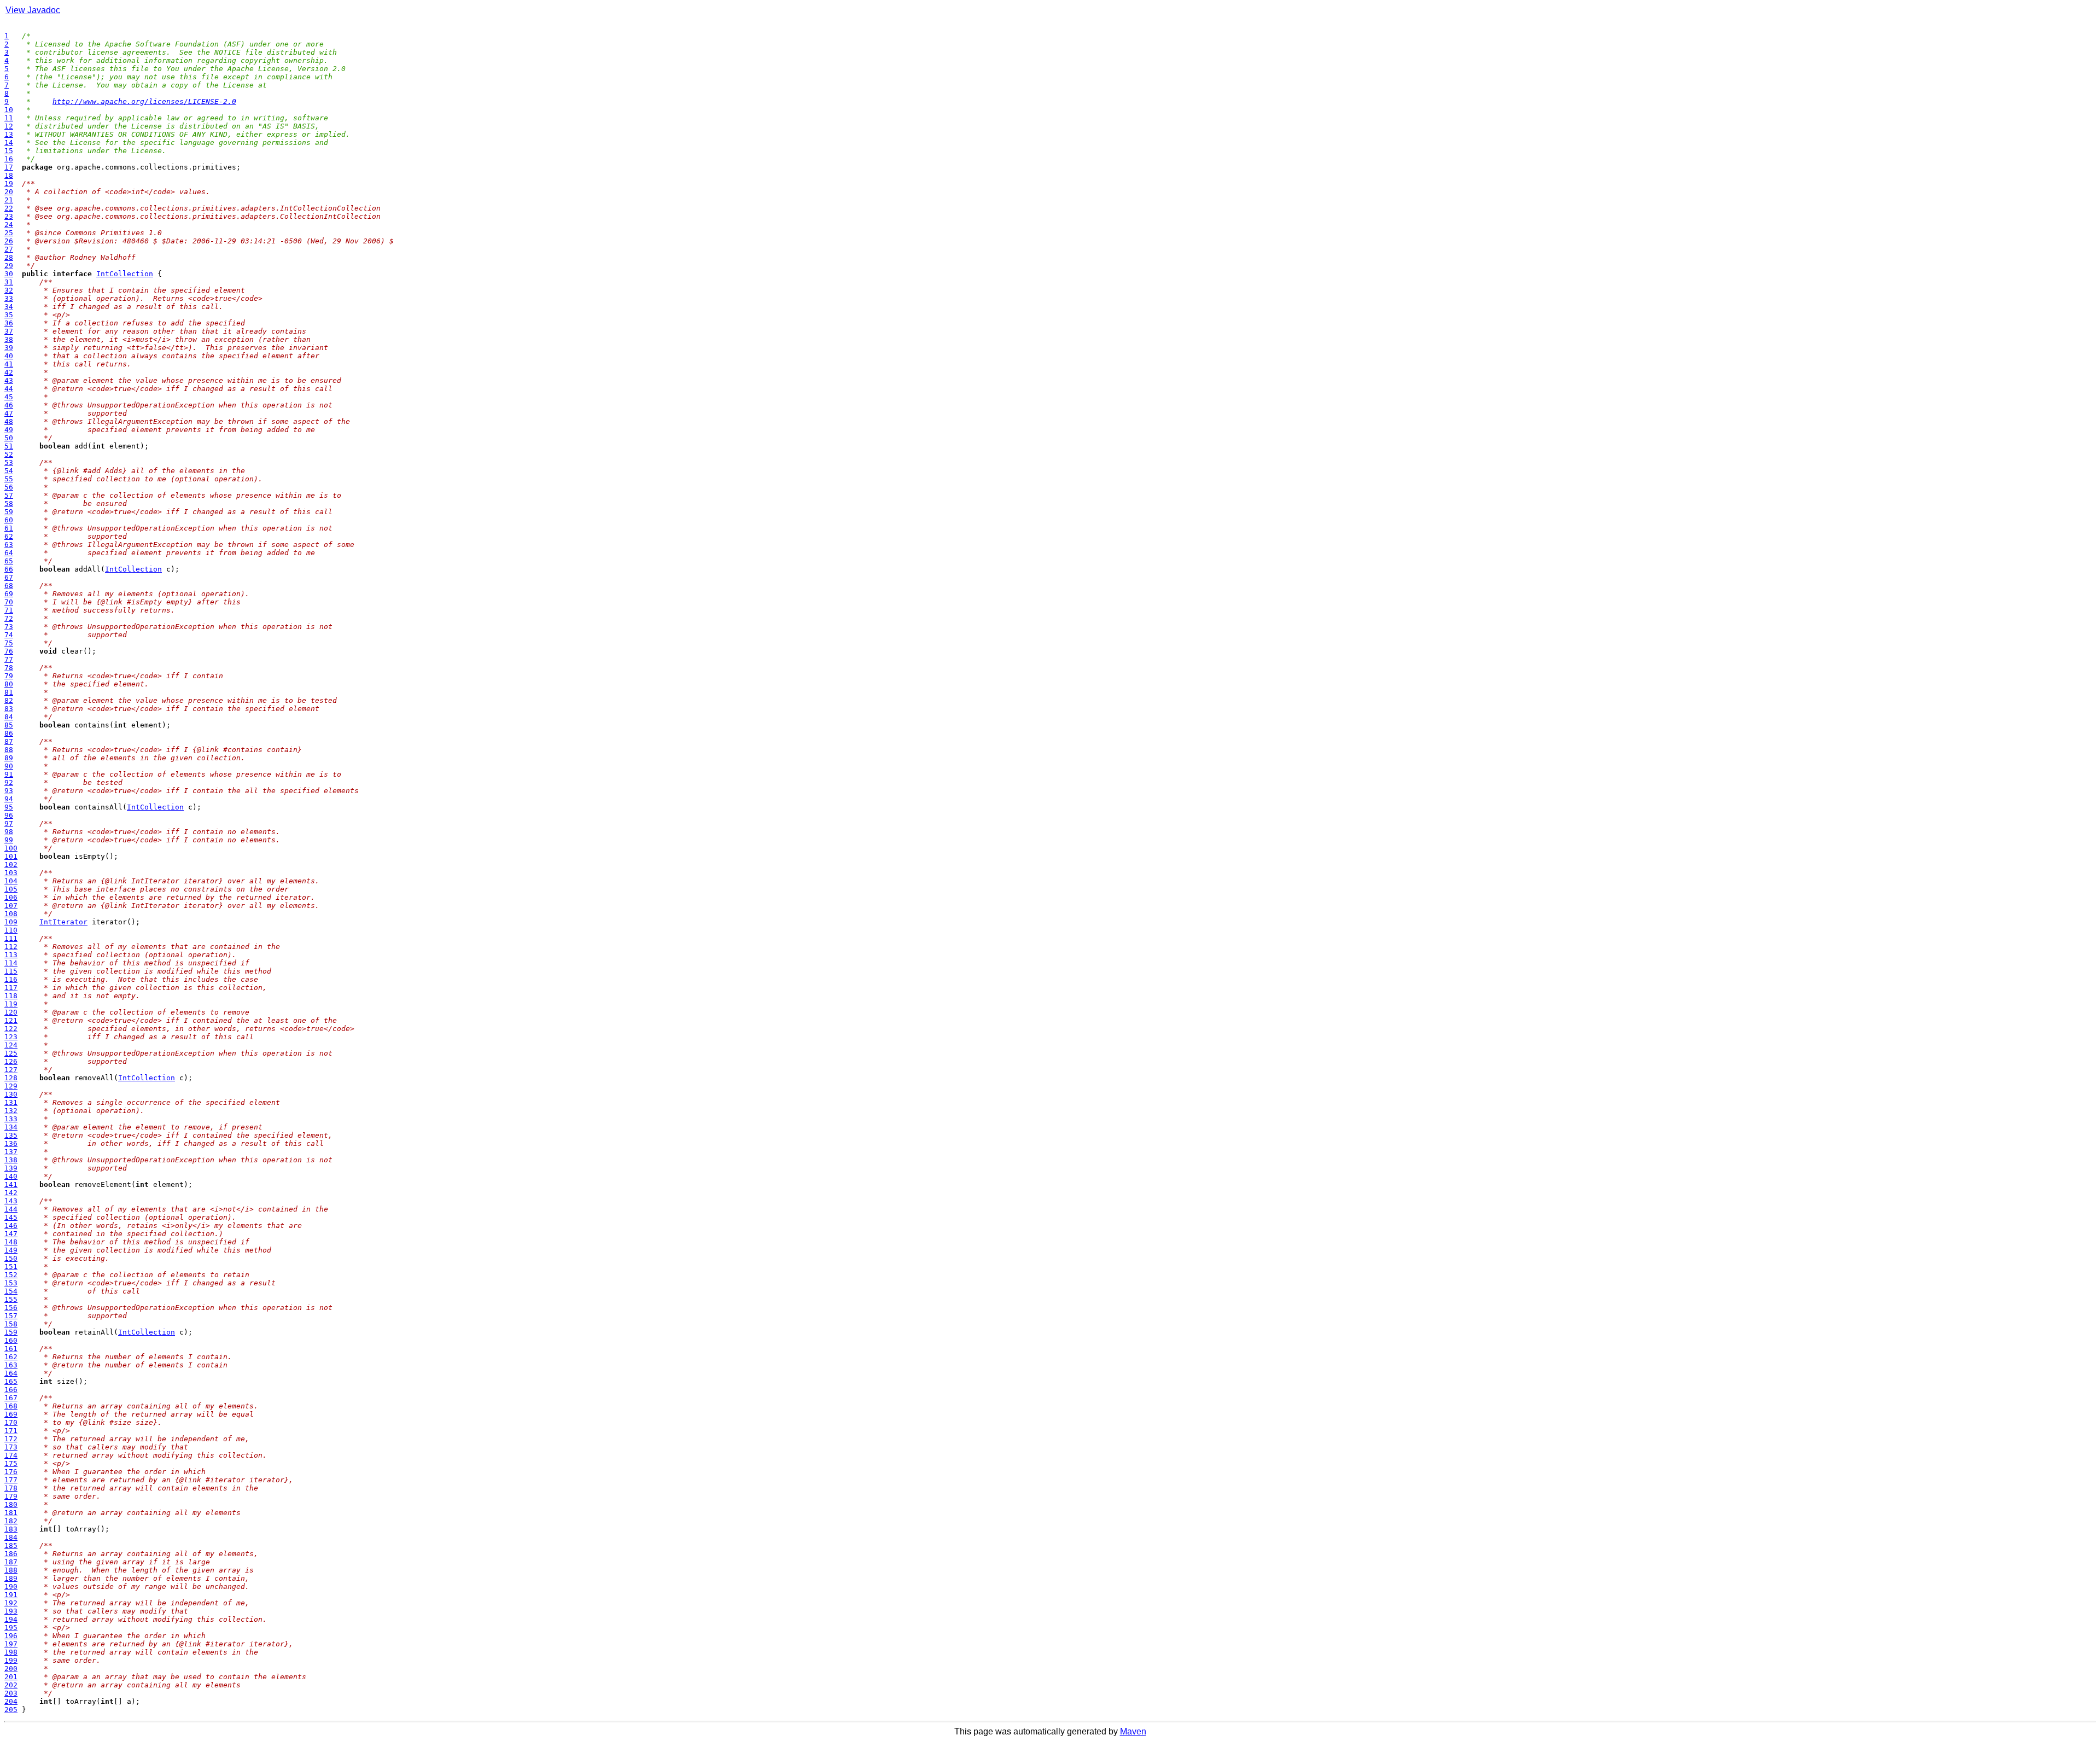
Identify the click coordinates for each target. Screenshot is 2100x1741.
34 (9, 307)
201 (11, 1677)
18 (9, 175)
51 (9, 446)
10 (9, 110)
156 (11, 1308)
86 (9, 733)
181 (11, 1513)
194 (11, 1619)
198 (11, 1652)
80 (9, 684)
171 (11, 1431)
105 (11, 889)
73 (9, 627)
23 (9, 216)
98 (9, 832)
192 (11, 1603)
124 (11, 1045)
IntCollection (125, 274)
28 (9, 257)
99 (9, 840)
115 (11, 971)
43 (9, 380)
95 (9, 807)
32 (9, 290)
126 (11, 1061)
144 (11, 1209)
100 (11, 848)
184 (11, 1537)
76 (9, 651)
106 (11, 897)
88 (9, 750)
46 (9, 405)
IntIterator (63, 922)
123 (11, 1037)
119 (11, 1004)
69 (9, 594)
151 (11, 1267)
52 (9, 454)
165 (11, 1381)
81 (9, 692)
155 (11, 1299)
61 (9, 528)
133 (11, 1119)
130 (11, 1094)
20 (9, 192)
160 (11, 1340)
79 (9, 676)
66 (9, 569)
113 (11, 955)
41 (9, 364)
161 (11, 1349)
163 (11, 1365)
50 (9, 438)
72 (9, 618)
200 (11, 1669)
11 (9, 118)
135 (11, 1135)
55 (9, 479)
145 (11, 1217)
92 (9, 782)
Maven (1133, 1731)
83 (9, 709)
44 (9, 389)
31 (9, 282)
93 (9, 791)
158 (11, 1324)
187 (11, 1562)
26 (9, 241)
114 (11, 963)
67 (9, 577)
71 (9, 610)
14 (9, 142)
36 (9, 323)
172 (11, 1439)
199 (11, 1660)
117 (11, 988)
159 (11, 1332)
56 (9, 487)
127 (11, 1070)
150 (11, 1258)
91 (9, 774)
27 (9, 249)
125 (11, 1053)
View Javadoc (33, 10)
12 (9, 126)
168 (11, 1406)
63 (9, 545)
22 (9, 208)
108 (11, 914)
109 (11, 922)
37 (9, 331)
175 (11, 1463)
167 (11, 1398)
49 (9, 430)
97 (9, 823)
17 (9, 167)
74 (9, 635)
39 (9, 348)
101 (11, 856)
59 (9, 512)
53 (9, 462)
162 (11, 1357)
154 (11, 1291)
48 (9, 421)
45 (9, 397)
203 (11, 1693)
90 (9, 766)
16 (9, 159)
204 (11, 1701)
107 (11, 906)
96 (9, 815)
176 (11, 1472)
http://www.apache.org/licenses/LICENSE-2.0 (144, 101)
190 (11, 1586)
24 (9, 225)
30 (9, 274)
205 (11, 1710)
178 (11, 1488)
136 (11, 1143)
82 (9, 700)
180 (11, 1504)
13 (9, 134)
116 (11, 979)
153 (11, 1283)
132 (11, 1111)
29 (9, 266)
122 (11, 1029)
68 (9, 586)
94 (9, 799)
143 (11, 1201)
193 (11, 1611)
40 (9, 356)
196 (11, 1636)
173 (11, 1447)
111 (11, 938)
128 (11, 1078)
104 (11, 881)
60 (9, 520)
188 (11, 1570)
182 (11, 1521)
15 (9, 151)
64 (9, 553)
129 (11, 1086)
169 (11, 1414)
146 (11, 1225)
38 (9, 339)
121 (11, 1020)
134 (11, 1127)
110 (11, 930)
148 (11, 1242)
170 (11, 1422)
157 (11, 1316)
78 (9, 668)
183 (11, 1529)
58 (9, 503)
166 (11, 1390)
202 (11, 1685)
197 (11, 1644)
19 (9, 184)
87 (9, 741)
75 (9, 643)
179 (11, 1496)
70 (9, 602)
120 (11, 1012)
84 (9, 717)
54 (9, 471)
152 (11, 1275)
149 (11, 1250)
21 (9, 200)
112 (11, 947)
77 (9, 659)
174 (11, 1455)
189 (11, 1578)
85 (9, 725)
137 (11, 1152)
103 (11, 873)
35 (9, 315)
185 (11, 1545)
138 (11, 1160)
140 (11, 1176)
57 (9, 495)
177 (11, 1480)
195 (11, 1628)
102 (11, 864)
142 (11, 1193)
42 (9, 372)
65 (9, 561)
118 (11, 996)
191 (11, 1595)
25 (9, 233)
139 (11, 1168)
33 (9, 298)
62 (9, 536)
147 (11, 1234)
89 (9, 758)
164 (11, 1373)
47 (9, 413)
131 (11, 1102)
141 (11, 1184)
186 (11, 1554)
